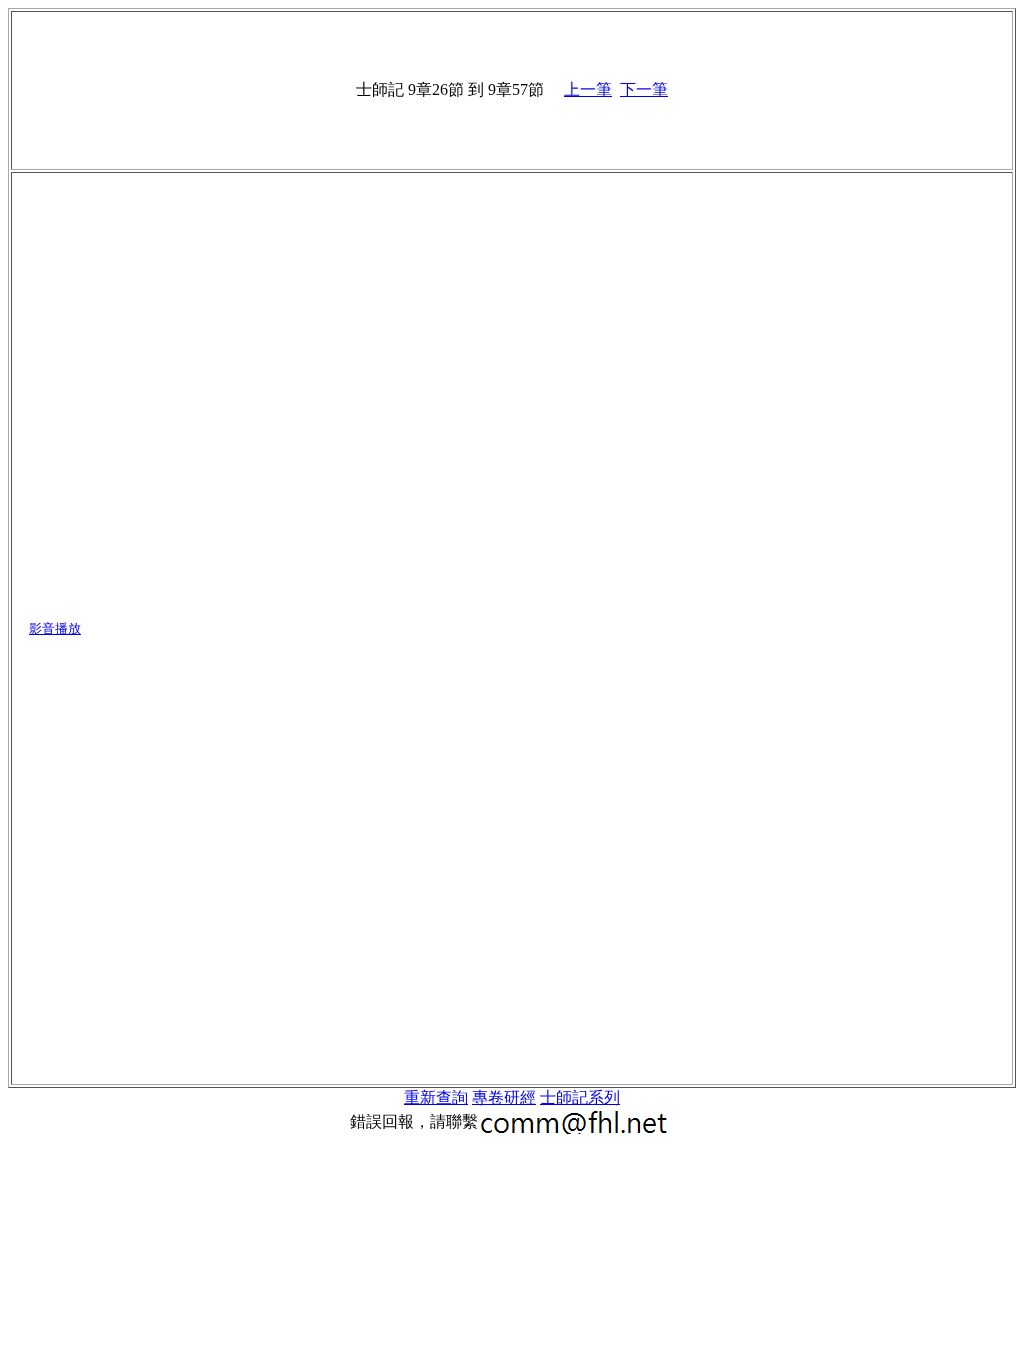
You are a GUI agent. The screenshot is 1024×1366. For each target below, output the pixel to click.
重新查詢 (436, 1097)
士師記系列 (580, 1097)
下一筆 (644, 89)
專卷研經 (504, 1097)
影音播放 (55, 628)
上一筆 (588, 89)
